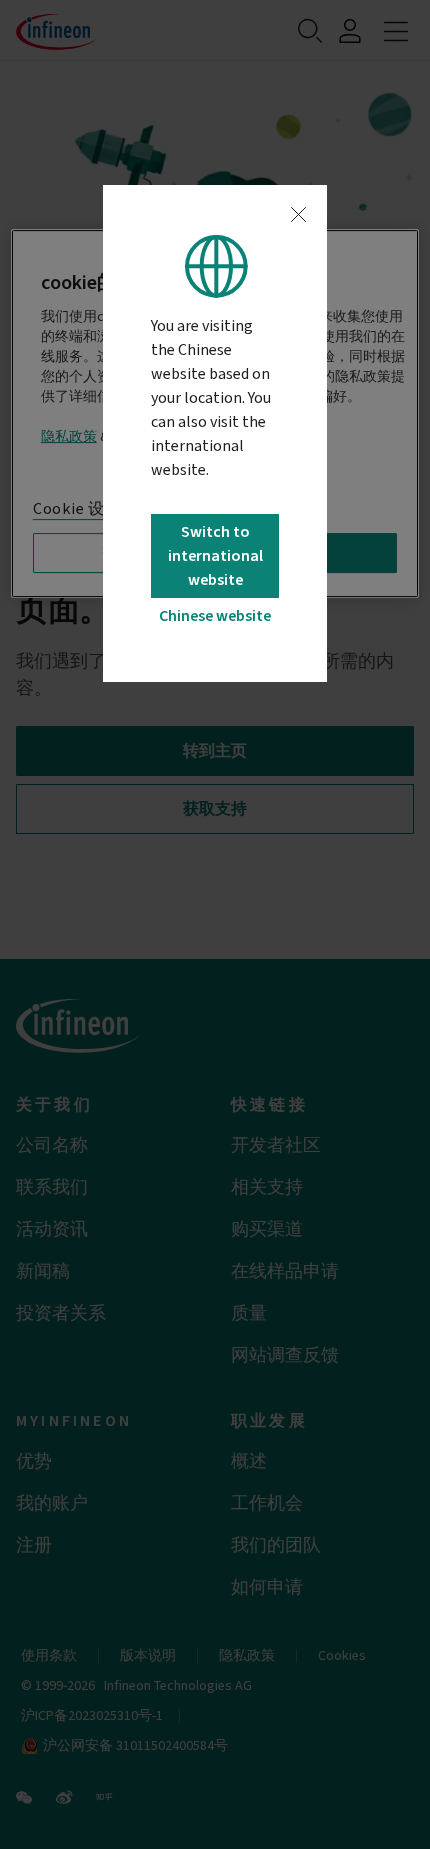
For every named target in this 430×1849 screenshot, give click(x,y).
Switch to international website (215, 556)
